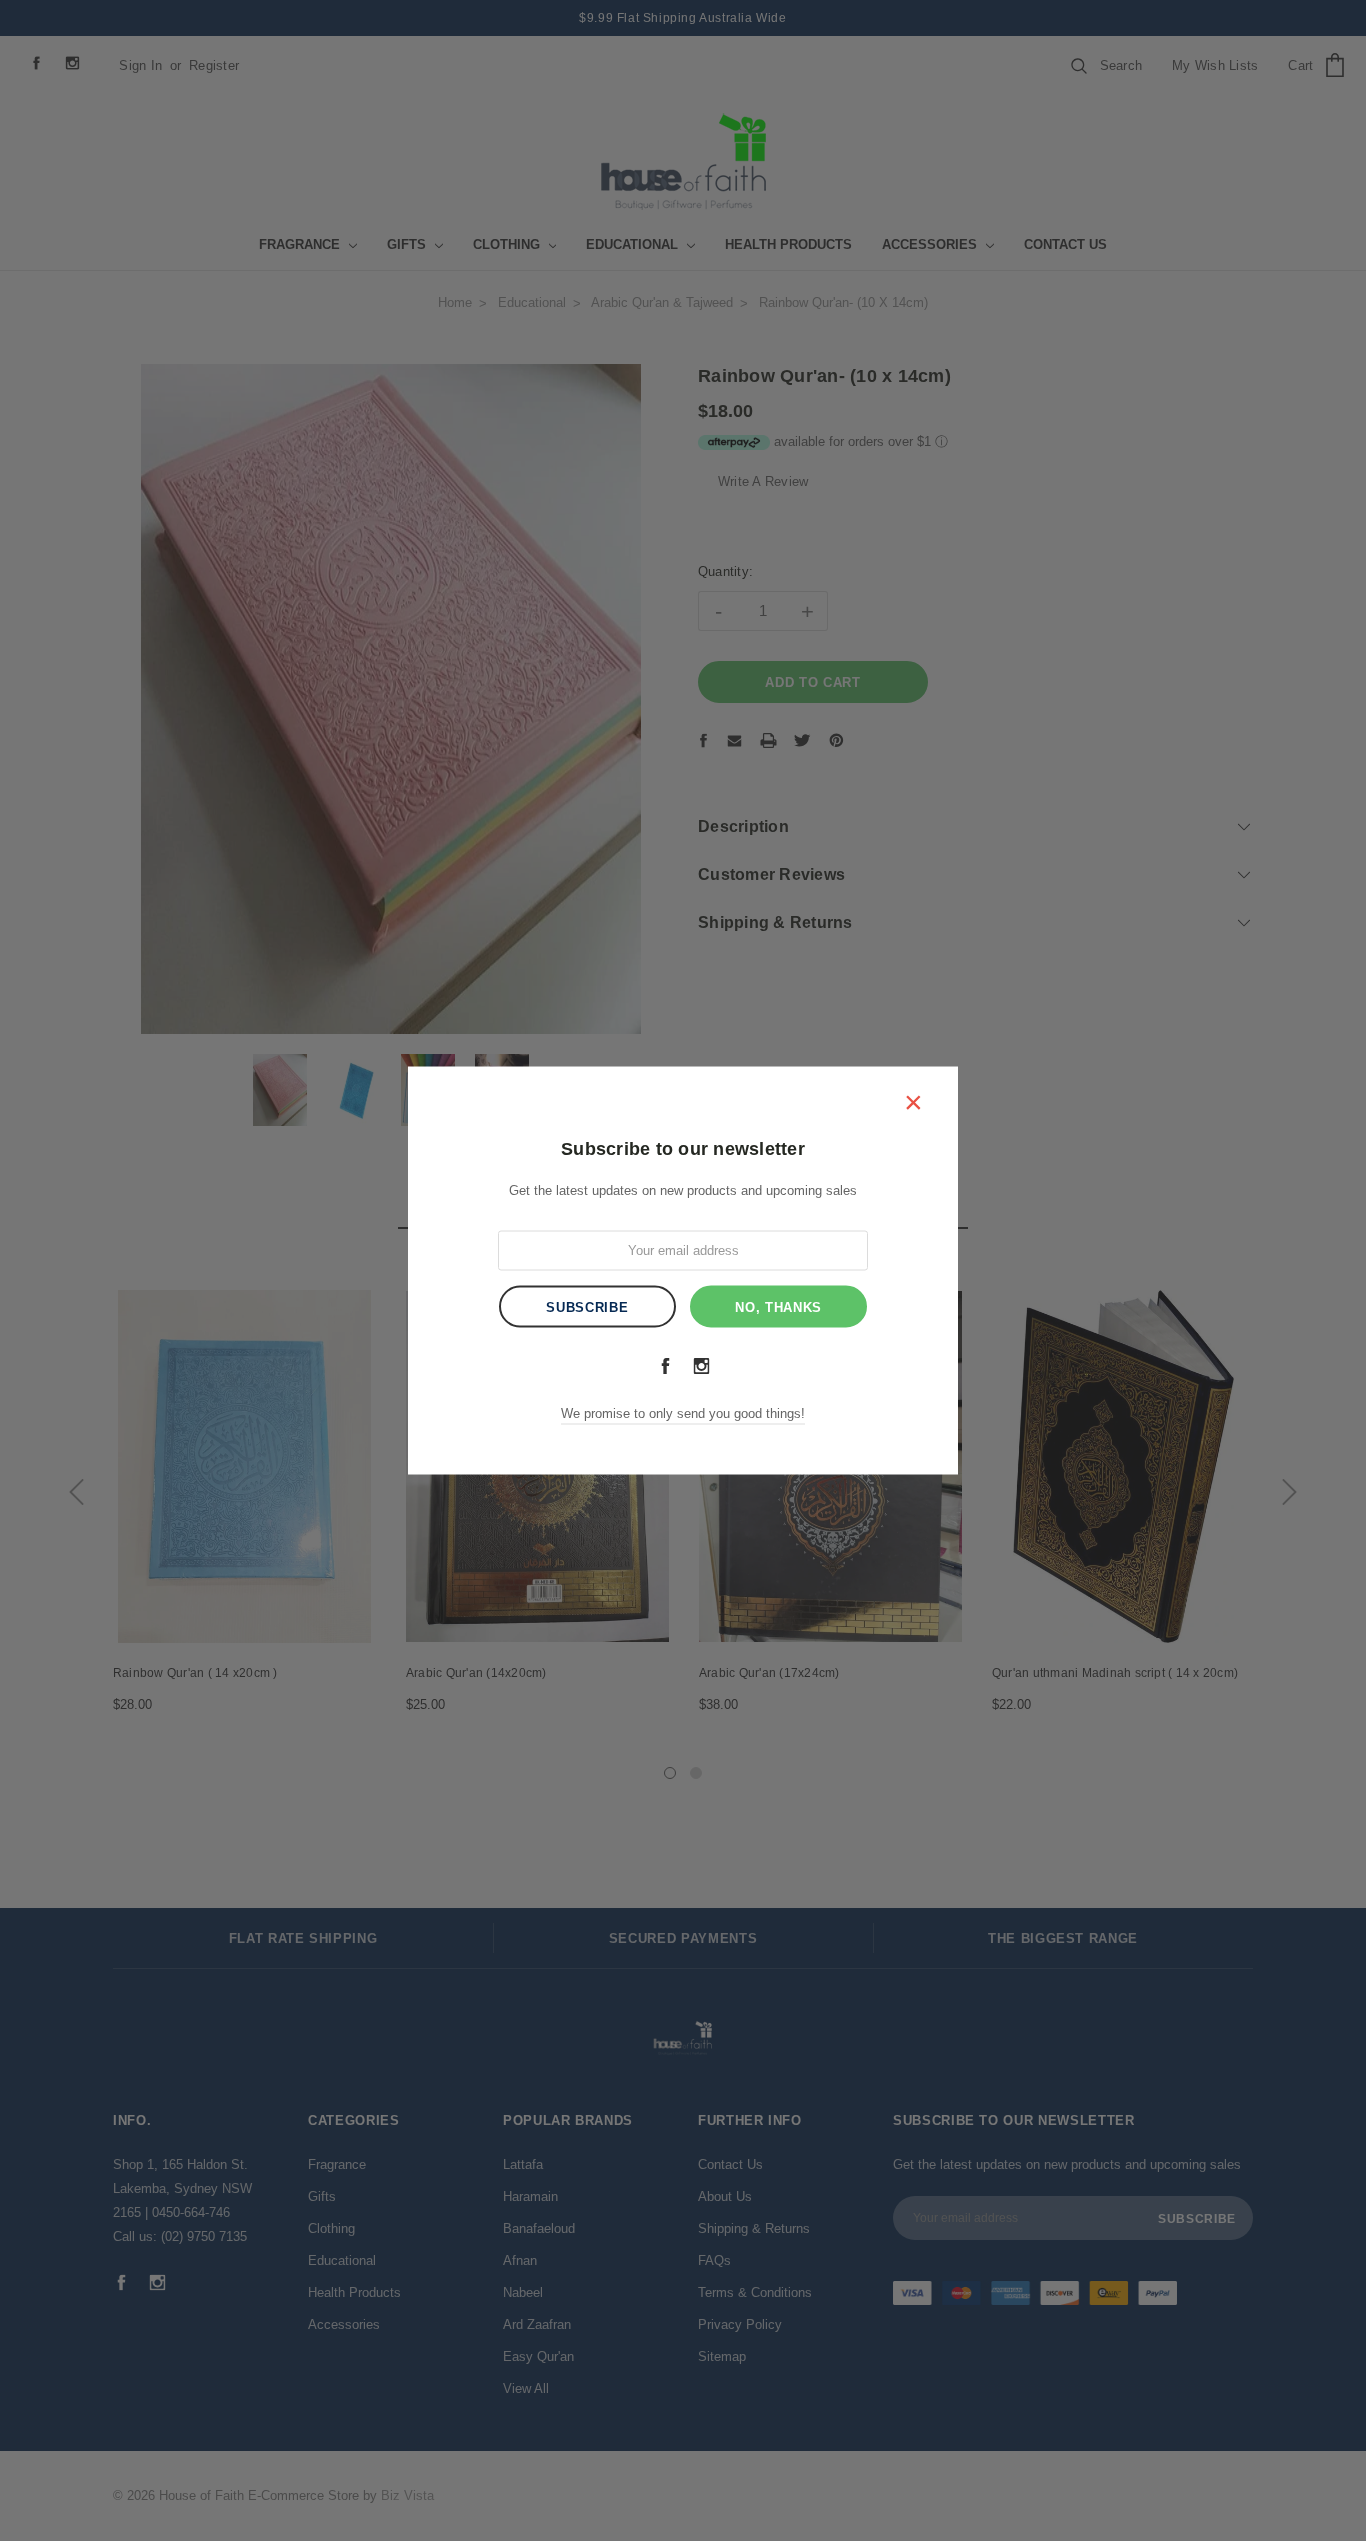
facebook (665, 1365)
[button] (913, 1101)
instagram (701, 1365)
